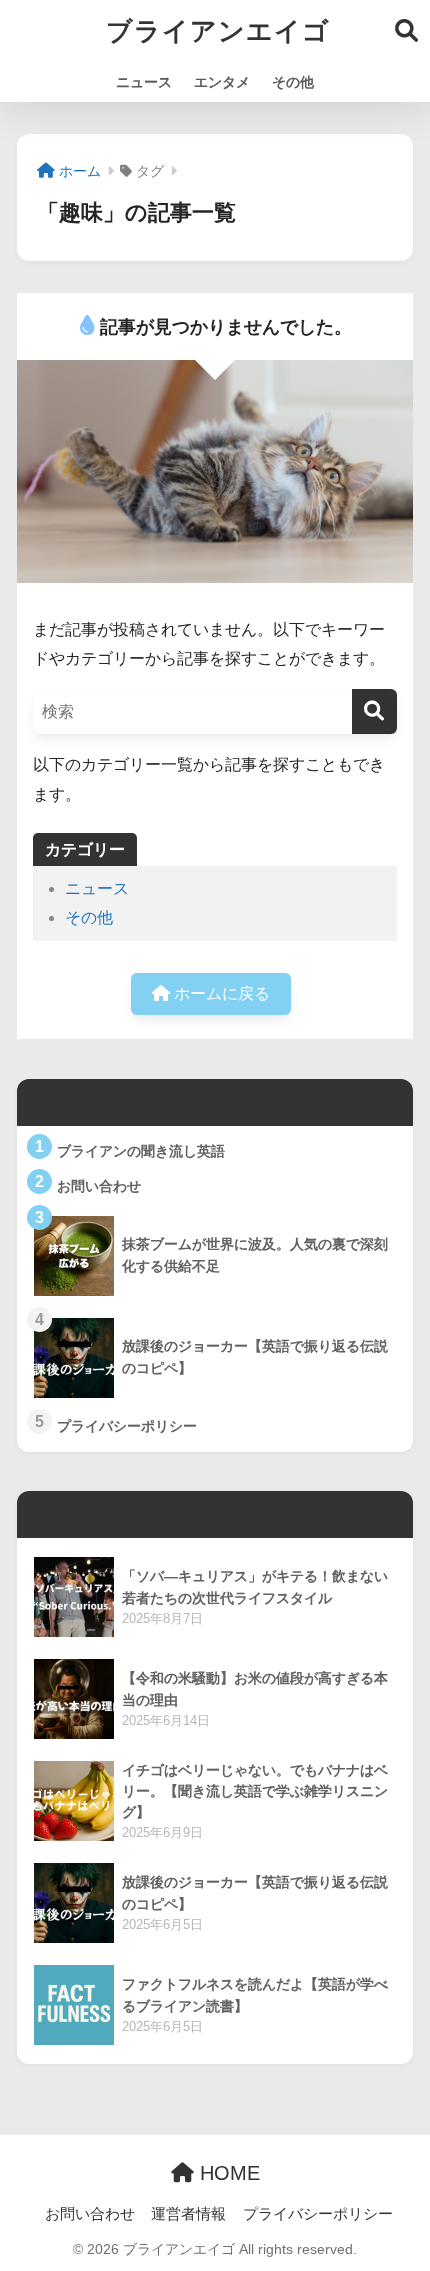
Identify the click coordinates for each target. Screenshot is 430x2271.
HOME (227, 2173)
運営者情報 (188, 2214)
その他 (293, 82)
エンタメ (222, 82)
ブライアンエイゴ (218, 31)
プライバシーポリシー (318, 2214)
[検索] (374, 711)
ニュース (144, 82)
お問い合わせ (90, 2214)
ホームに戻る (220, 993)
